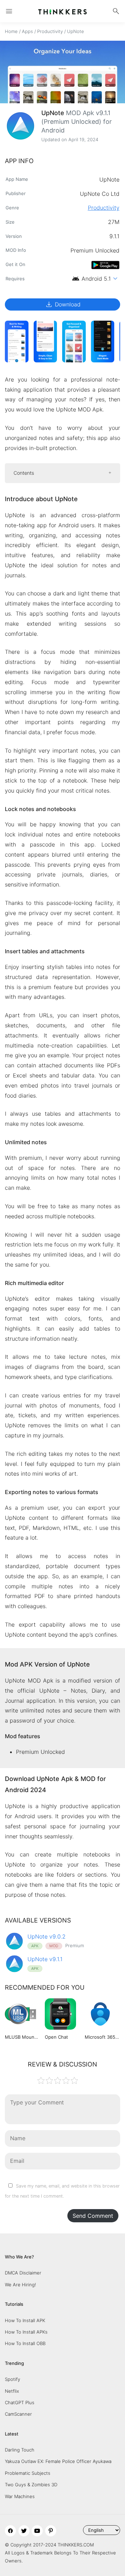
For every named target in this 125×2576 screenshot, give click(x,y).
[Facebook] (10, 2531)
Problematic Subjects (28, 2473)
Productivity (50, 31)
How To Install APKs (26, 2332)
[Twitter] (24, 2531)
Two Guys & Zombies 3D (31, 2485)
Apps (27, 31)
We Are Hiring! (20, 2285)
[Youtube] (37, 2531)
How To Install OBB (25, 2343)
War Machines (20, 2496)
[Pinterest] (51, 2531)
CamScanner (18, 2414)
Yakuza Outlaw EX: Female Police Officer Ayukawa (58, 2461)
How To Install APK (25, 2320)
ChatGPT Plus (20, 2402)
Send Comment (93, 2216)
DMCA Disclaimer (23, 2273)
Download (63, 304)
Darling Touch (20, 2450)
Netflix (12, 2391)
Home (11, 31)
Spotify (12, 2379)
